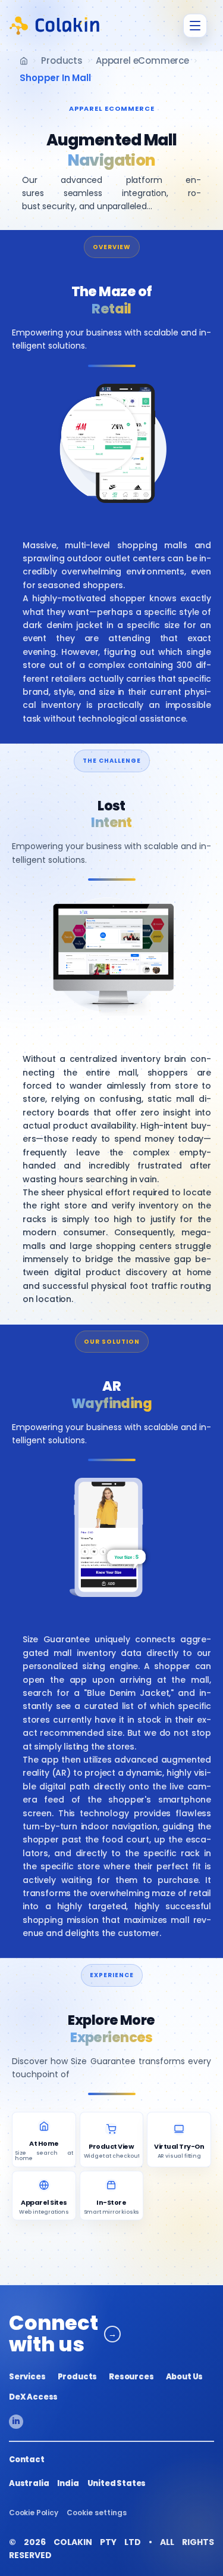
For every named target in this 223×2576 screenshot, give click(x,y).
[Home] (24, 61)
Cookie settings (97, 2513)
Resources (131, 2377)
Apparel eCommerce (142, 60)
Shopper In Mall (55, 78)
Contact (27, 2460)
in (16, 2421)
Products (62, 60)
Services (27, 2377)
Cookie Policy (34, 2513)
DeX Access (33, 2397)
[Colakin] (55, 26)
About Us (185, 2377)
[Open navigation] (195, 26)
